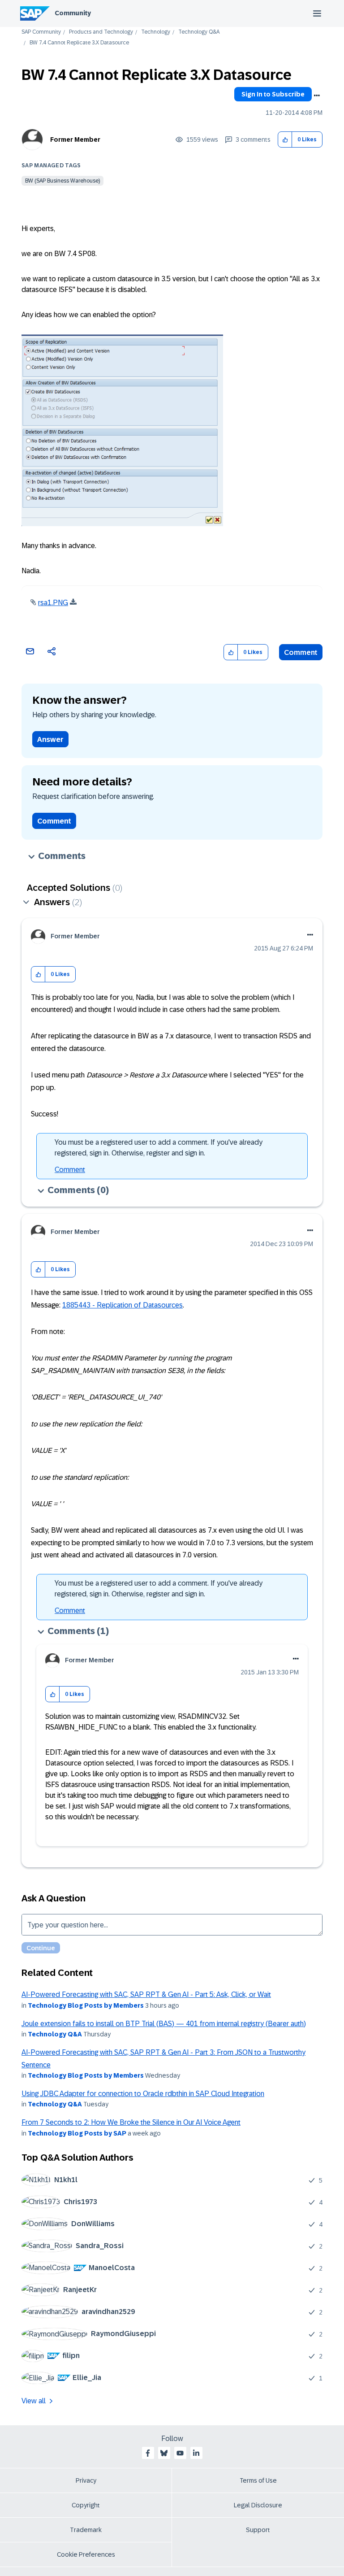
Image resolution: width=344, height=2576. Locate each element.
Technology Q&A (199, 32)
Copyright (86, 2505)
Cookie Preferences (86, 2554)
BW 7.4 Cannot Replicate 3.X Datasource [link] (79, 43)
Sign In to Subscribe (273, 94)
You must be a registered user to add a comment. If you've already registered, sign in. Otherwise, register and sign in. (159, 1148)
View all (34, 2401)
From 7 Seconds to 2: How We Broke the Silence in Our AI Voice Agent (131, 2122)
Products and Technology (101, 32)
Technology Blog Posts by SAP (77, 2133)
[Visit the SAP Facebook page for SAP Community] (148, 2453)
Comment (301, 652)
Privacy (86, 2480)
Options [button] (317, 96)
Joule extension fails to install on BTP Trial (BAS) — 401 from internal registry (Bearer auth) (164, 2024)
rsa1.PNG (53, 603)
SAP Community (41, 32)
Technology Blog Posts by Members (86, 2005)
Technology (156, 32)
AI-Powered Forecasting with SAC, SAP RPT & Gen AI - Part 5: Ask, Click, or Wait (146, 1994)
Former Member (75, 139)
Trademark (86, 2530)
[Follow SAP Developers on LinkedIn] (196, 2453)
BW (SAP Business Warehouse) (62, 181)
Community (73, 13)
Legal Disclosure (258, 2505)
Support (258, 2530)
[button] (285, 140)
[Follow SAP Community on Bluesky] (164, 2453)
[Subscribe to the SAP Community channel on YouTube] (180, 2453)
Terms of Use (258, 2480)
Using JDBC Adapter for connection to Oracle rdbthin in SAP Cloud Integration (143, 2094)
